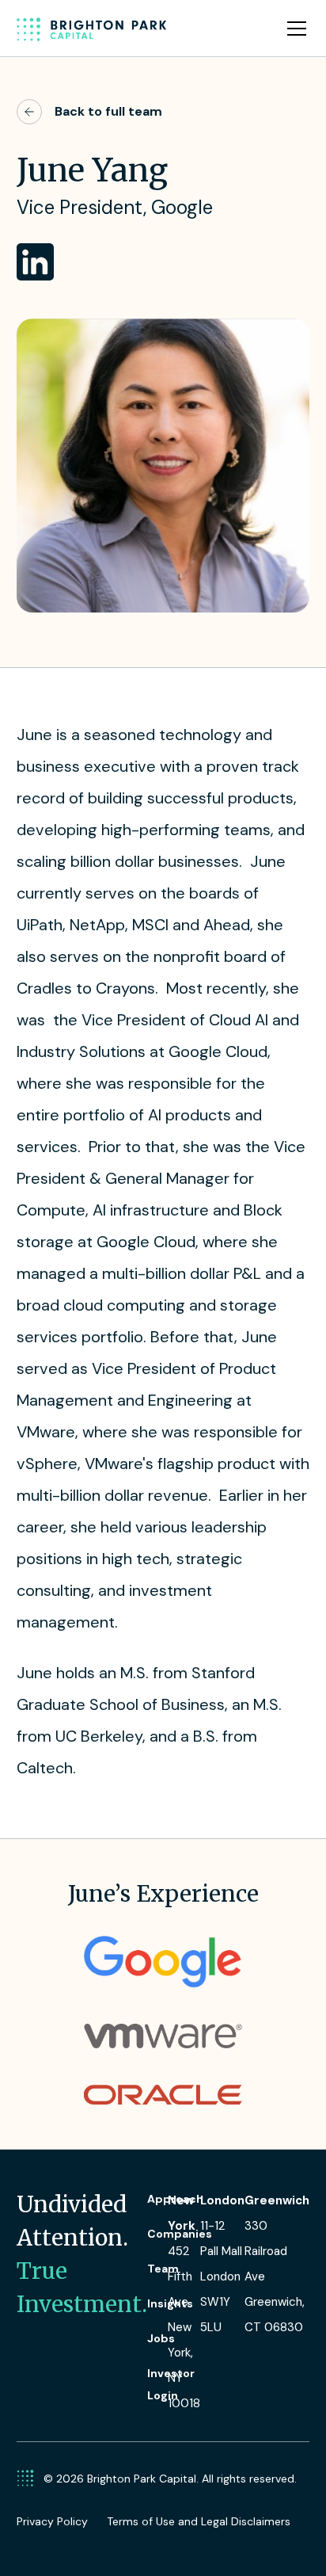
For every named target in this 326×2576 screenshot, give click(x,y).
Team (163, 2269)
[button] (294, 29)
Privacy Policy (52, 2521)
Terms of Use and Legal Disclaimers (199, 2521)
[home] (92, 29)
